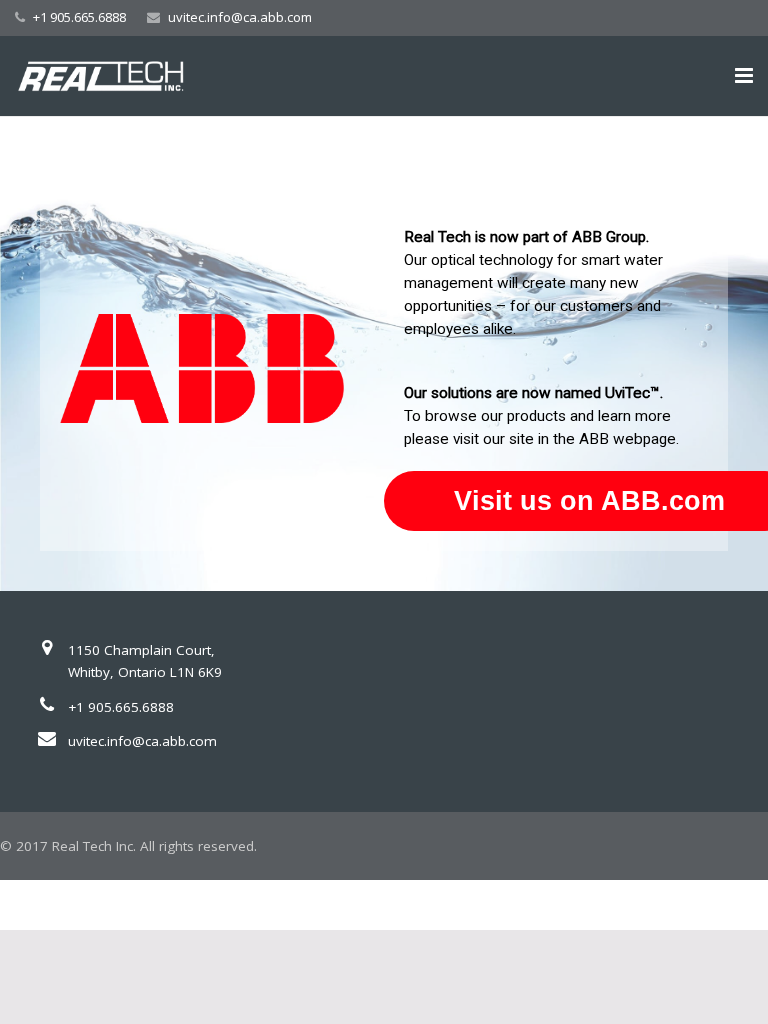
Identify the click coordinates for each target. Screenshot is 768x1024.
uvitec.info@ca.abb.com (240, 17)
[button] (384, 353)
